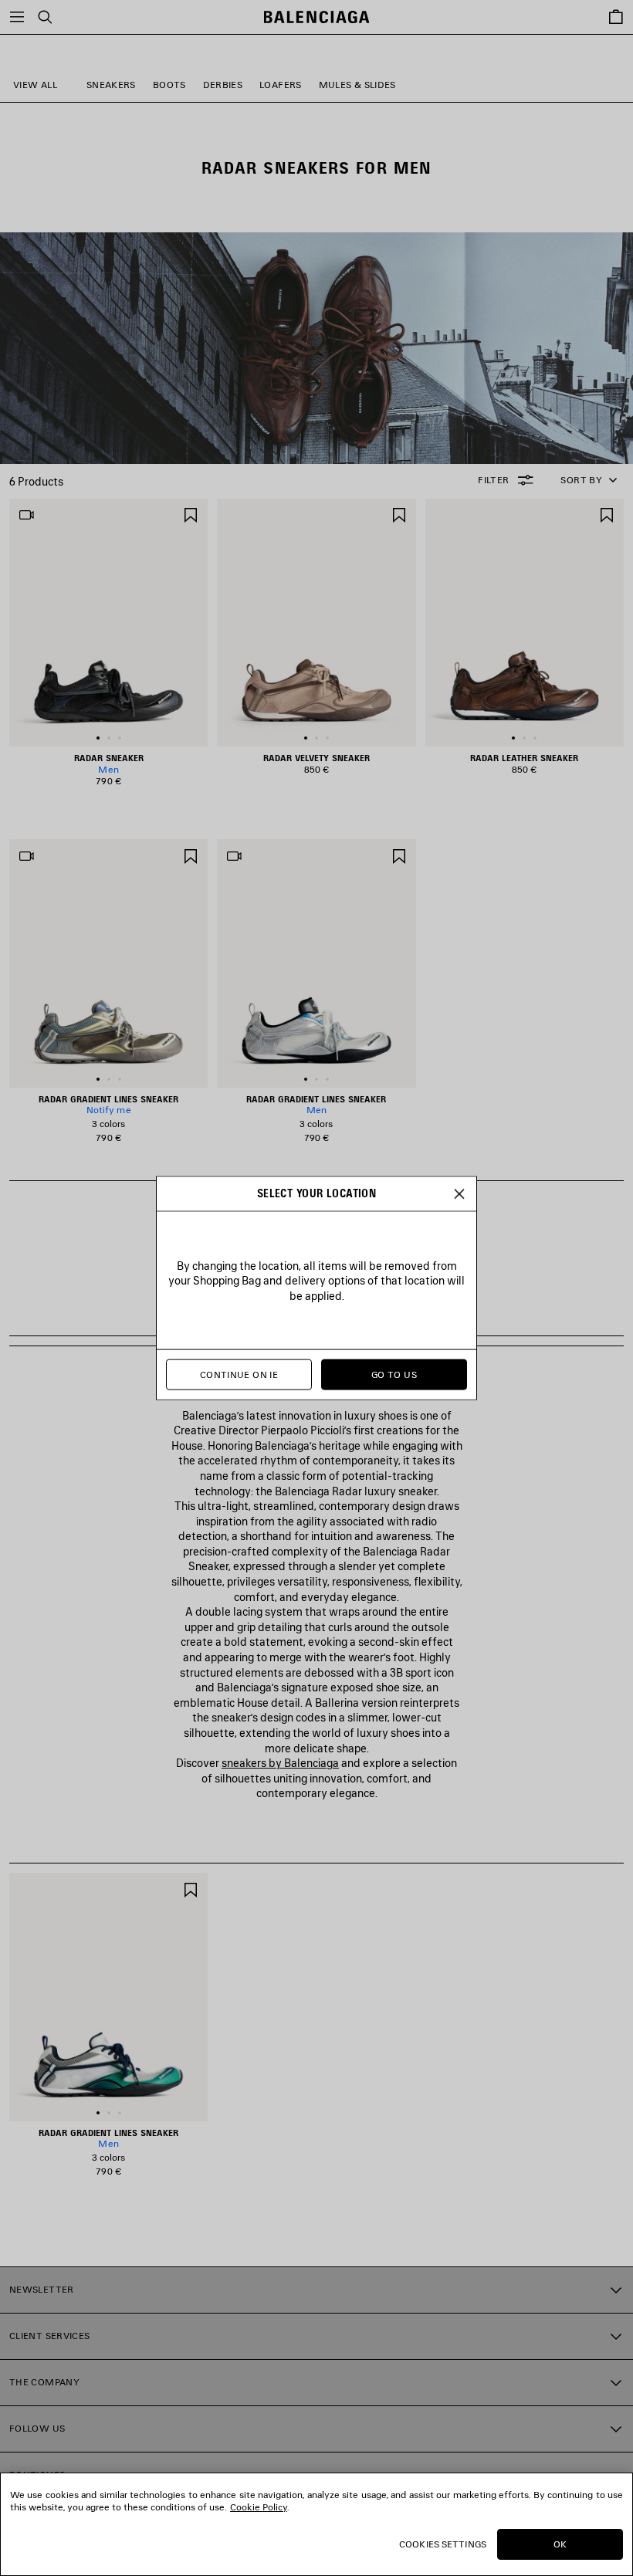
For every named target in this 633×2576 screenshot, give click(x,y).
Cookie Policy (259, 2507)
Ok (560, 2544)
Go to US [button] (394, 1374)
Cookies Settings (443, 2544)
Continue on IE (239, 1374)
